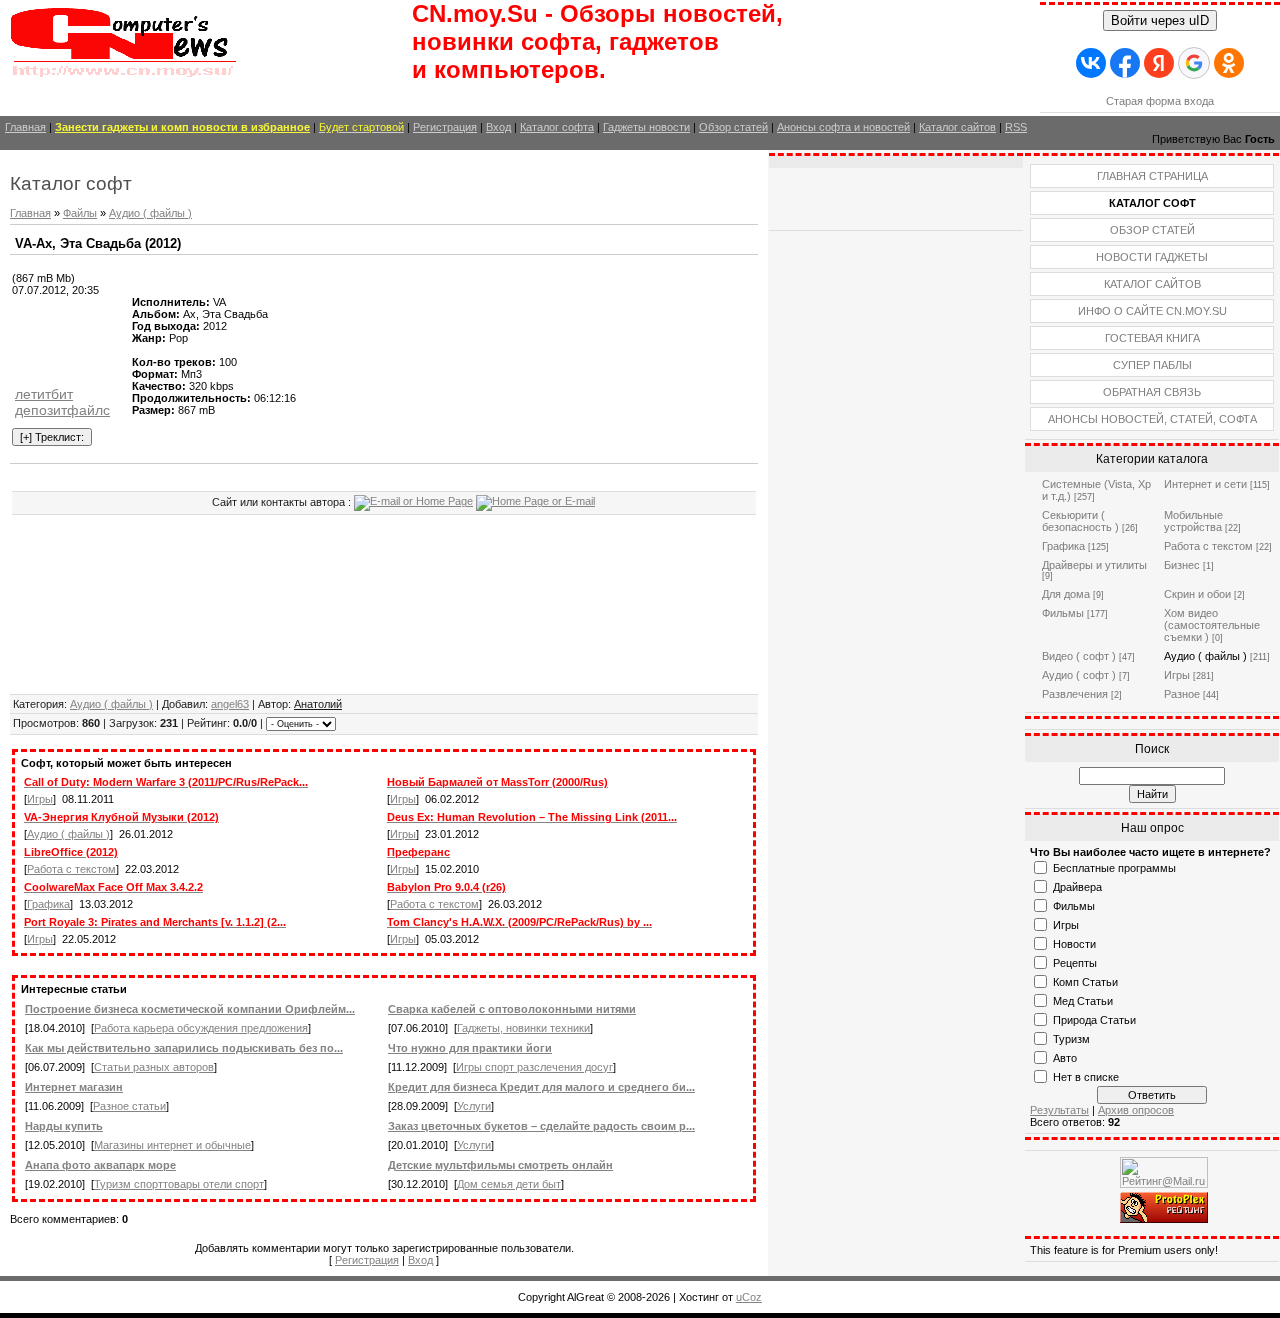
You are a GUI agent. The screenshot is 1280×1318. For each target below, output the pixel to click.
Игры (40, 799)
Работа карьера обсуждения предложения (201, 1028)
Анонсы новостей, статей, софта (1152, 419)
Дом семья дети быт (509, 1184)
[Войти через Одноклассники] (1229, 63)
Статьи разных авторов (154, 1067)
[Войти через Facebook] (1125, 63)
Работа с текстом (71, 869)
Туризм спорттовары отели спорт (179, 1184)
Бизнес (1182, 565)
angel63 (230, 704)
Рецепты (1075, 963)
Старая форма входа (1160, 101)
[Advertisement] (72, 341)
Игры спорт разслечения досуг (534, 1067)
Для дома (1066, 594)
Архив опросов (1136, 1110)
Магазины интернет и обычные (172, 1145)
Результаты (1059, 1110)
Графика (48, 904)
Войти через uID (1160, 20)
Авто (1065, 1058)
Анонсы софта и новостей (843, 127)
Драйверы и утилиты (1094, 565)
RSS (1016, 127)
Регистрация (445, 127)
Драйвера (1077, 887)
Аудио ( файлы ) (150, 213)
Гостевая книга (1152, 338)
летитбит (44, 394)
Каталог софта (557, 127)
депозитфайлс (62, 410)
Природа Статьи (1094, 1020)
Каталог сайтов (957, 127)
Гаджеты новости (646, 127)
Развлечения (1075, 694)
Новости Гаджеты (1152, 257)
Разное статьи (129, 1106)
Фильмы (1063, 613)
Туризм (1071, 1039)
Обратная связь (1152, 392)
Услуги (474, 1106)
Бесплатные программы (1114, 868)
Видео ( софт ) (1079, 656)
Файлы (80, 213)
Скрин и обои (1197, 594)
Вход (498, 127)
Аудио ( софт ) (1079, 675)
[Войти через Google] (1194, 63)
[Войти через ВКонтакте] (1091, 63)
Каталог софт (1152, 203)
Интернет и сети (1205, 484)
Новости (1074, 944)
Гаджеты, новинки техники (523, 1028)
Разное (1182, 694)
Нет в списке (1086, 1077)
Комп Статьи (1085, 982)
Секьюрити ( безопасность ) (1080, 521)
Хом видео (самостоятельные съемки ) (1212, 625)
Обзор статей (733, 127)
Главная (25, 127)
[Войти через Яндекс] (1159, 63)
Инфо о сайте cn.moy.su (1152, 311)
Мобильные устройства (1193, 521)
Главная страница (1152, 176)
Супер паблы (1152, 365)
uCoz (749, 1297)
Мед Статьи (1083, 1001)
